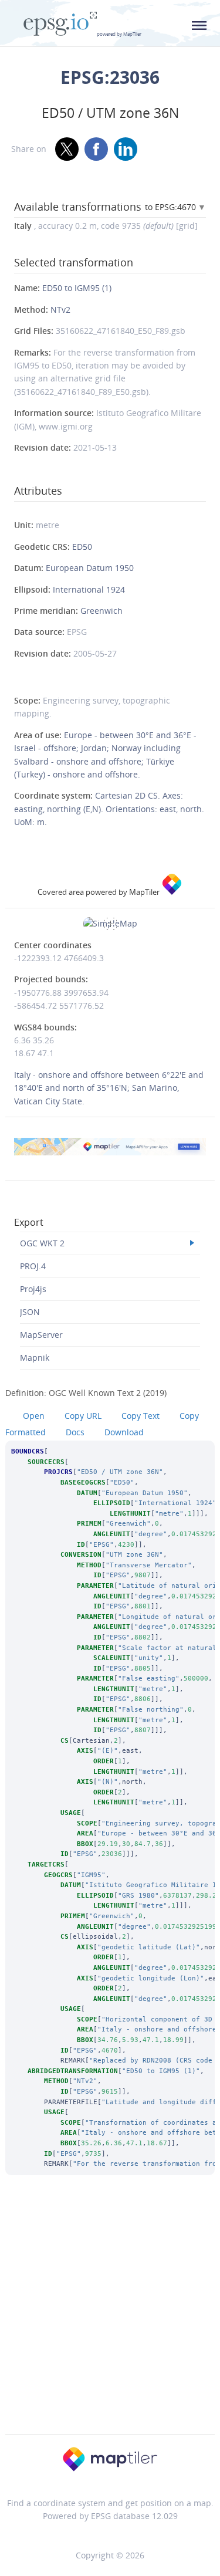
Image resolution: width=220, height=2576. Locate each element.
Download (124, 1432)
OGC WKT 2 (42, 1243)
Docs (75, 1432)
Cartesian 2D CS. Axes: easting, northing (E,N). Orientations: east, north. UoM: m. (109, 809)
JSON (30, 1312)
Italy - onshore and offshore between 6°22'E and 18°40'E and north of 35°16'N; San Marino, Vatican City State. (109, 1088)
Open (34, 1416)
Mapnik (35, 1358)
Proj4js (33, 1289)
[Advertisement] (110, 2320)
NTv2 (60, 310)
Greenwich (101, 611)
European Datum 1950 (90, 568)
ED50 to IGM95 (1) (77, 288)
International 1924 (89, 589)
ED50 (82, 547)
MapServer (41, 1335)
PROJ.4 (33, 1266)
